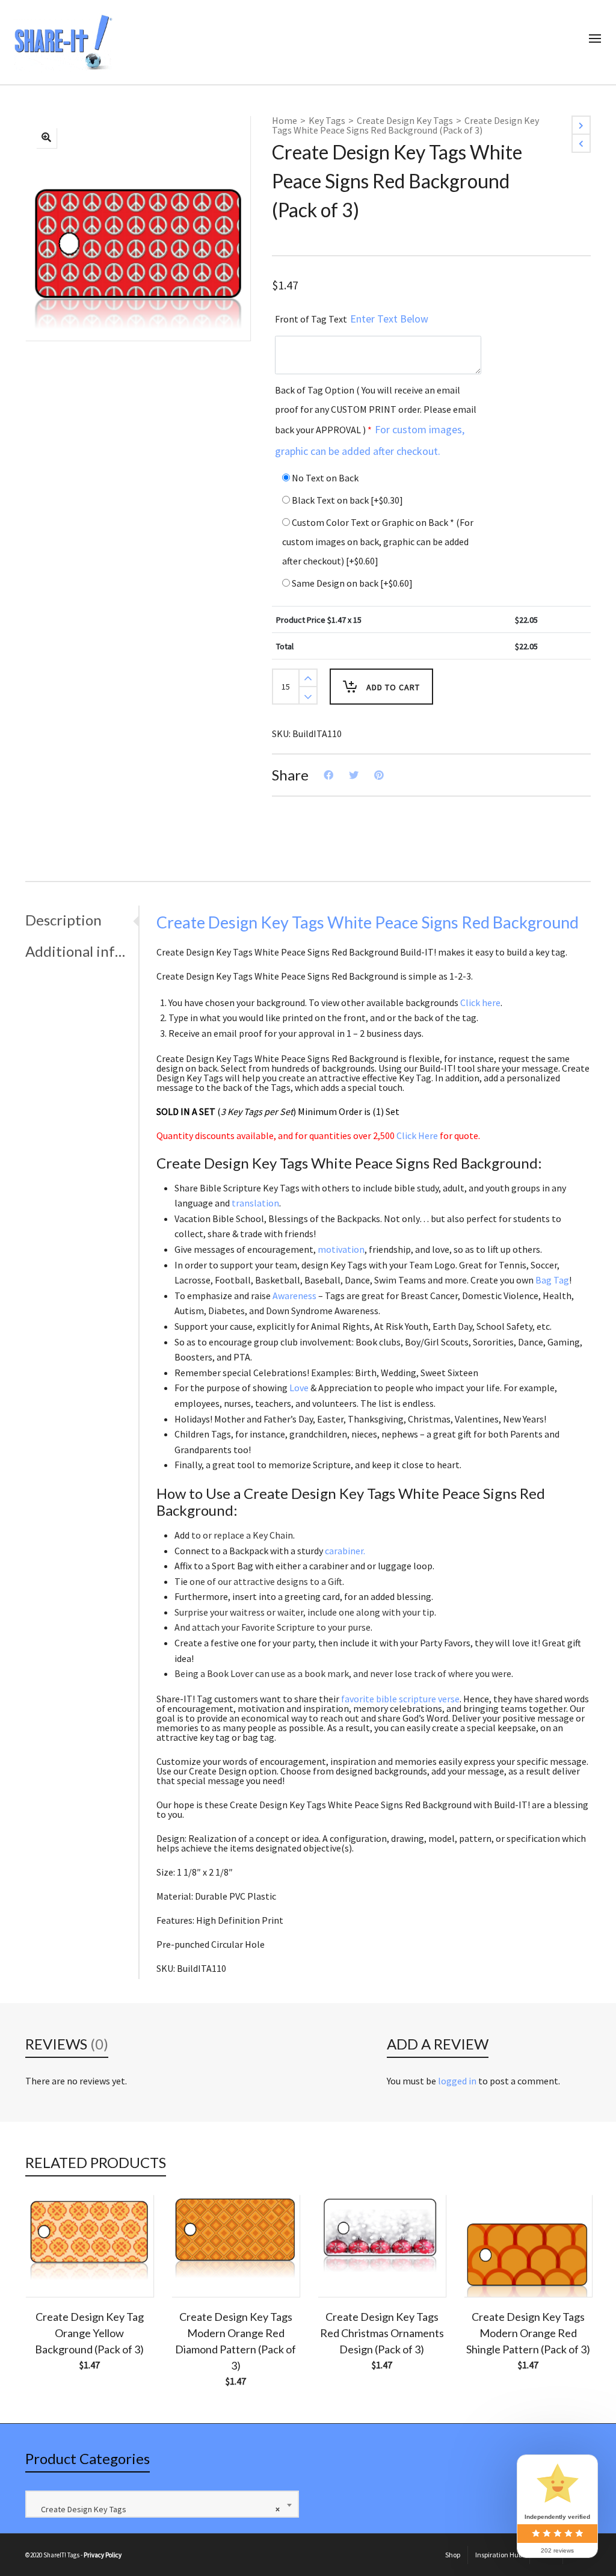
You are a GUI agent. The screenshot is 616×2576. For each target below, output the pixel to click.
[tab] (82, 920)
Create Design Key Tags (405, 120)
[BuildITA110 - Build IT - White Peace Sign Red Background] (46, 138)
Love (299, 1388)
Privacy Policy (103, 2555)
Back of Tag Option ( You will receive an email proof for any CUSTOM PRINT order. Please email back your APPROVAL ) (376, 421)
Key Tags (327, 120)
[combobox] (162, 2504)
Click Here (417, 1135)
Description (63, 920)
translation (255, 1203)
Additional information (79, 951)
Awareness (294, 1296)
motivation (341, 1249)
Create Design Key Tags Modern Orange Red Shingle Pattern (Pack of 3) (528, 2333)
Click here (480, 1002)
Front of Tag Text (352, 319)
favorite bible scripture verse (400, 1699)
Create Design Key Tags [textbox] (158, 2509)
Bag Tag (552, 1280)
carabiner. (345, 1551)
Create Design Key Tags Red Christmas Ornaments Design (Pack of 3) (382, 2333)
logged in (457, 2081)
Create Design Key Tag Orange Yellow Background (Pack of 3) (89, 2333)
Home (285, 120)
